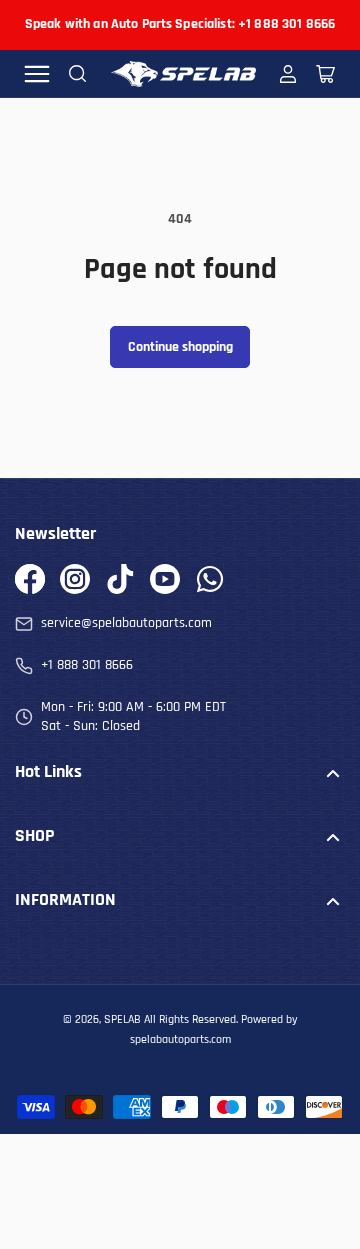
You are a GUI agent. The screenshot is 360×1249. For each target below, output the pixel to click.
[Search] (78, 74)
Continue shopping (180, 347)
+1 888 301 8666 (87, 665)
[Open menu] (37, 74)
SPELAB (122, 1019)
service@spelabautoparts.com (126, 623)
